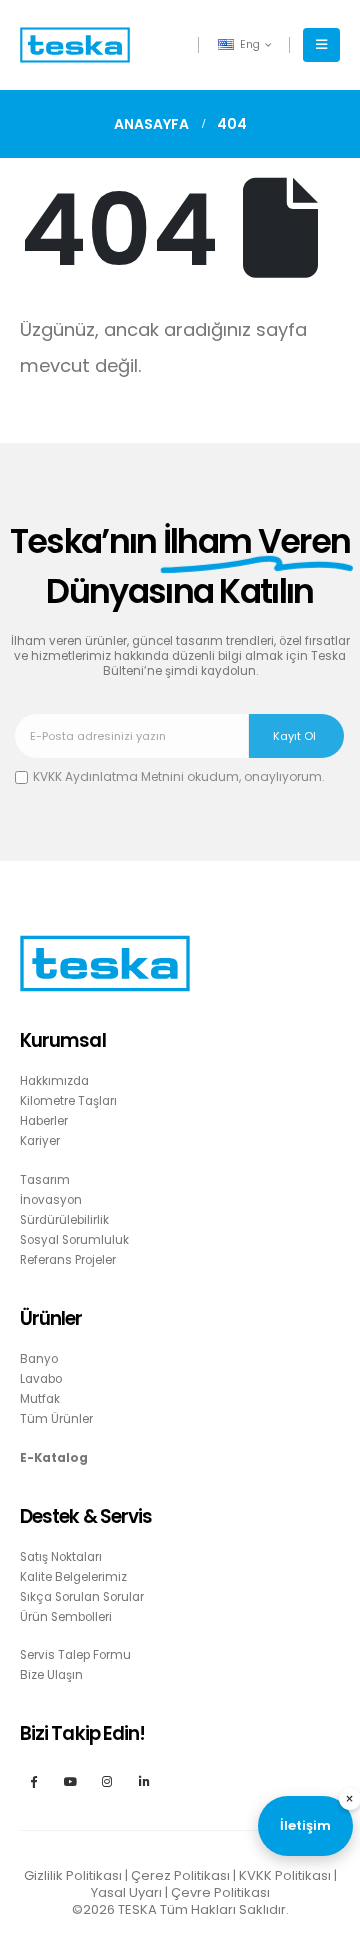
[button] (321, 45)
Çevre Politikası (220, 1892)
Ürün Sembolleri (66, 1617)
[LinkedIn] (144, 1780)
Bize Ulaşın (51, 1675)
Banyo (39, 1359)
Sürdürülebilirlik (64, 1220)
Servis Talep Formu (75, 1655)
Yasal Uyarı (126, 1892)
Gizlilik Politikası (73, 1875)
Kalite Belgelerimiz (73, 1577)
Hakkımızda (54, 1081)
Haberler (44, 1121)
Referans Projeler (68, 1260)
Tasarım (45, 1180)
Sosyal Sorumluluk (74, 1240)
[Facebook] (33, 1780)
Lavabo (41, 1379)
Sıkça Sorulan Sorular (82, 1597)
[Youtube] (70, 1780)
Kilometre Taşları (68, 1101)
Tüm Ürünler (56, 1419)
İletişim (305, 1825)
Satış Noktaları (61, 1557)
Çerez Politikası (180, 1875)
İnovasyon (51, 1200)
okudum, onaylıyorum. (179, 776)
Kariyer (40, 1141)
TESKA (137, 1909)
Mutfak (40, 1399)
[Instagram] (107, 1780)
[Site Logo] (75, 45)
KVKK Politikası (285, 1875)
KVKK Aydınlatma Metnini (108, 776)
